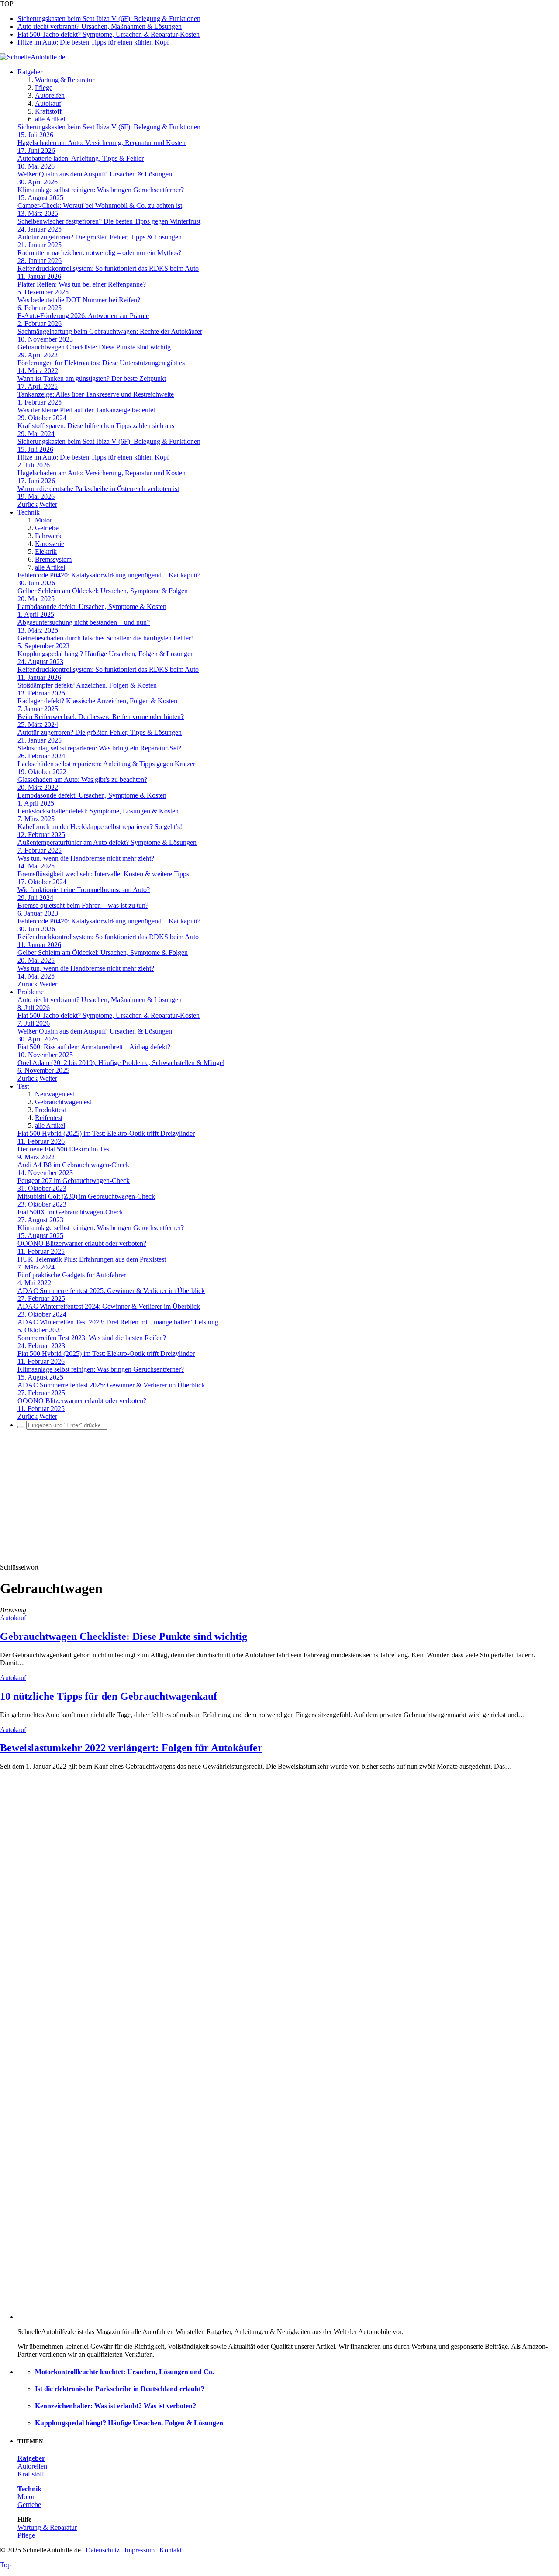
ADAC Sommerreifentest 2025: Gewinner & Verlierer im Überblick (111, 1291)
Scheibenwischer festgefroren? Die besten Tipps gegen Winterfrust (109, 221)
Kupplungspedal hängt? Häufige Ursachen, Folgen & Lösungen (106, 654)
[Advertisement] (279, 1498)
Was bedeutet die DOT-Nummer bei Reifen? (79, 300)
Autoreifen (50, 95)
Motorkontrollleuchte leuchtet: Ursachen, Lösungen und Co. (124, 2372)
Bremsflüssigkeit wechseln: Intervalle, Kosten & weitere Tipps (103, 874)
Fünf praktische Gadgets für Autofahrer (72, 1275)
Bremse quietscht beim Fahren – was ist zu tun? (83, 905)
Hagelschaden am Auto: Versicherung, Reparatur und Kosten (102, 143)
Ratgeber (30, 72)
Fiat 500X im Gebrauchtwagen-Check (70, 1212)
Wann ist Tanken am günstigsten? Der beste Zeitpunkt (92, 379)
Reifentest (49, 1118)
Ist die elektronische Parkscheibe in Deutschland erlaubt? (120, 2389)
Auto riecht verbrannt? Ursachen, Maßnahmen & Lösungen (100, 26)
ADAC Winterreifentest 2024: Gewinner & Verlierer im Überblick (109, 1306)
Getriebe (47, 528)
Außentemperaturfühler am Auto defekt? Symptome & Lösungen (107, 842)
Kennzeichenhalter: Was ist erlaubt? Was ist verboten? (116, 2406)
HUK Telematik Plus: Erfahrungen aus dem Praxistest (92, 1259)
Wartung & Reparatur (65, 80)
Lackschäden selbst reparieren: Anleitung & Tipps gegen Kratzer (106, 764)
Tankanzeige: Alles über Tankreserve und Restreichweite (96, 394)
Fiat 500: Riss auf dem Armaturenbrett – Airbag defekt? (94, 1047)
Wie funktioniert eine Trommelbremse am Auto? (84, 890)
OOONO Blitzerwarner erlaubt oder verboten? (82, 1243)
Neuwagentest (55, 1094)
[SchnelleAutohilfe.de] (33, 57)
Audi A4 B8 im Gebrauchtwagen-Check (73, 1165)
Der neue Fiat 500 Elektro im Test (64, 1149)
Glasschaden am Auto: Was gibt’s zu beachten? (82, 780)
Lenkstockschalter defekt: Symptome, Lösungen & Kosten (98, 811)
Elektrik (46, 552)
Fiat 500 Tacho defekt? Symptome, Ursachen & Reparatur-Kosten (109, 34)
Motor (43, 520)
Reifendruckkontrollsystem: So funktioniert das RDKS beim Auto (108, 268)
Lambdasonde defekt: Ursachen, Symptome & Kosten (92, 607)
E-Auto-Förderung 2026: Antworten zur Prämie (83, 316)
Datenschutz (103, 2550)
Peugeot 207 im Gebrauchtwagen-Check (74, 1181)
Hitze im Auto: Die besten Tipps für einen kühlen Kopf (93, 42)
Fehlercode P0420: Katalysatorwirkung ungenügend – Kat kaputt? (109, 575)
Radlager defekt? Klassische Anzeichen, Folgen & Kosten (97, 701)
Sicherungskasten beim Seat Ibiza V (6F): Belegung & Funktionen (109, 19)
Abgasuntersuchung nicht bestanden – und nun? (84, 622)
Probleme (31, 992)
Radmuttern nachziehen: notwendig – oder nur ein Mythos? (99, 253)
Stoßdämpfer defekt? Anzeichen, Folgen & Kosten (87, 685)
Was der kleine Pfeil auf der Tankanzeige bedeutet (86, 410)
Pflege (44, 88)
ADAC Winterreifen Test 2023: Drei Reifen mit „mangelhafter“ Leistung (118, 1322)
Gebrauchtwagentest (63, 1102)
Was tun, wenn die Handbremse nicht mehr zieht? (86, 858)
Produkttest (50, 1110)
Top (5, 2565)
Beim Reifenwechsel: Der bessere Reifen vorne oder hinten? (101, 717)
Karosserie (50, 544)
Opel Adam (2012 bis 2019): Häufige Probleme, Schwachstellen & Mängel (121, 1063)
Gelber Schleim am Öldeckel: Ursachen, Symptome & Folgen (103, 591)
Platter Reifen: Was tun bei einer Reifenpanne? (82, 284)
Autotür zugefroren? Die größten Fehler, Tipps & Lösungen (100, 237)
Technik (29, 512)
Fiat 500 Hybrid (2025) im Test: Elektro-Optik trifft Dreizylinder (106, 1133)
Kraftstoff (48, 111)
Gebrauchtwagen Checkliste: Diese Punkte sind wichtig (94, 347)
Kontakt (171, 2550)
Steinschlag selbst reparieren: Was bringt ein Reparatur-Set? (99, 748)
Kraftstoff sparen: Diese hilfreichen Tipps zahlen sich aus (96, 426)
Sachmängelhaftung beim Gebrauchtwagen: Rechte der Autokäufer (110, 331)
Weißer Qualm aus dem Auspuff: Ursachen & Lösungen (95, 174)
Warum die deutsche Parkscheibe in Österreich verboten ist (98, 489)
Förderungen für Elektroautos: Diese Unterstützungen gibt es (101, 363)
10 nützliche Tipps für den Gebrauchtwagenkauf (109, 1696)
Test (23, 1086)
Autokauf (48, 103)
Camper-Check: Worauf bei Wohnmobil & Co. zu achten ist (100, 206)
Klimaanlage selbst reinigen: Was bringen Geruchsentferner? (101, 190)
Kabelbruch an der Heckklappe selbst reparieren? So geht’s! (100, 827)
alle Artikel (50, 119)
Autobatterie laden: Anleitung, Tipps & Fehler (81, 158)
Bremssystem (53, 559)
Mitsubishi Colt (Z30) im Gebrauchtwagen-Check (86, 1196)
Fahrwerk (48, 536)
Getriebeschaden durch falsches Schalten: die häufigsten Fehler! (105, 638)
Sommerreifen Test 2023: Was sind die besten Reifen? (92, 1338)
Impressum (140, 2550)
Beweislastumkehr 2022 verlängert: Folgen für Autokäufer (131, 1748)
